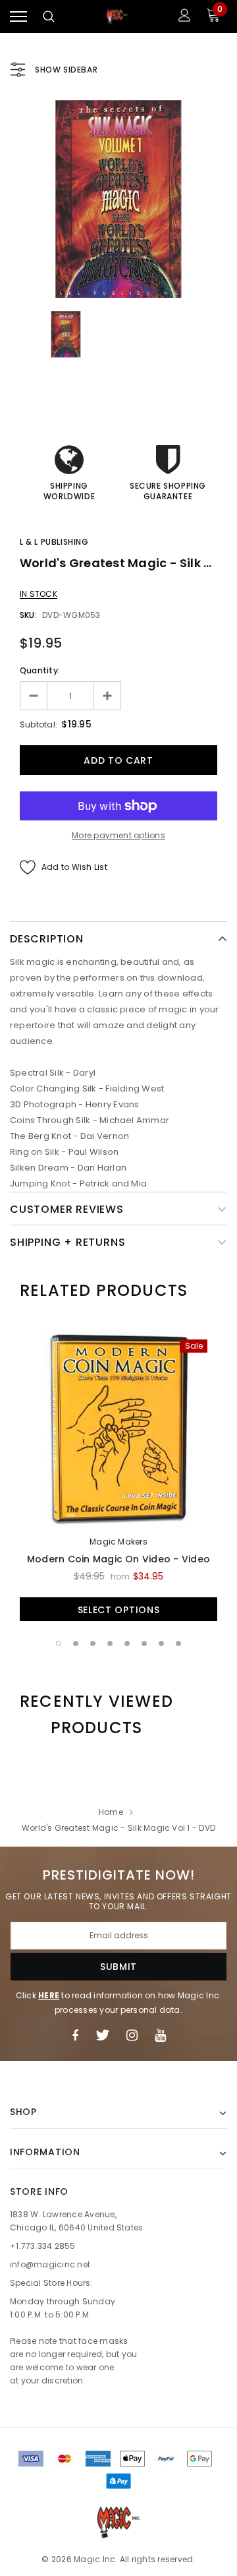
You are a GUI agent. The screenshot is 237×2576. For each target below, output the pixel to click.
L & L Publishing (54, 542)
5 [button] (127, 1643)
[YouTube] (160, 2035)
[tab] (104, 1291)
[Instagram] (132, 2035)
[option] (118, 199)
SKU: (28, 615)
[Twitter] (102, 2035)
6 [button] (144, 1643)
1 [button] (59, 1643)
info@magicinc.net (50, 2264)
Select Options (119, 1610)
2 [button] (76, 1643)
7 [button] (161, 1643)
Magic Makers (118, 1542)
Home (111, 1812)
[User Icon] (185, 17)
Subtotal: (39, 724)
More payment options (118, 835)
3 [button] (93, 1643)
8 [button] (178, 1643)
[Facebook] (75, 2035)
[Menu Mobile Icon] (18, 17)
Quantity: (40, 670)
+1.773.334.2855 (43, 2246)
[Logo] (117, 17)
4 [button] (110, 1643)
